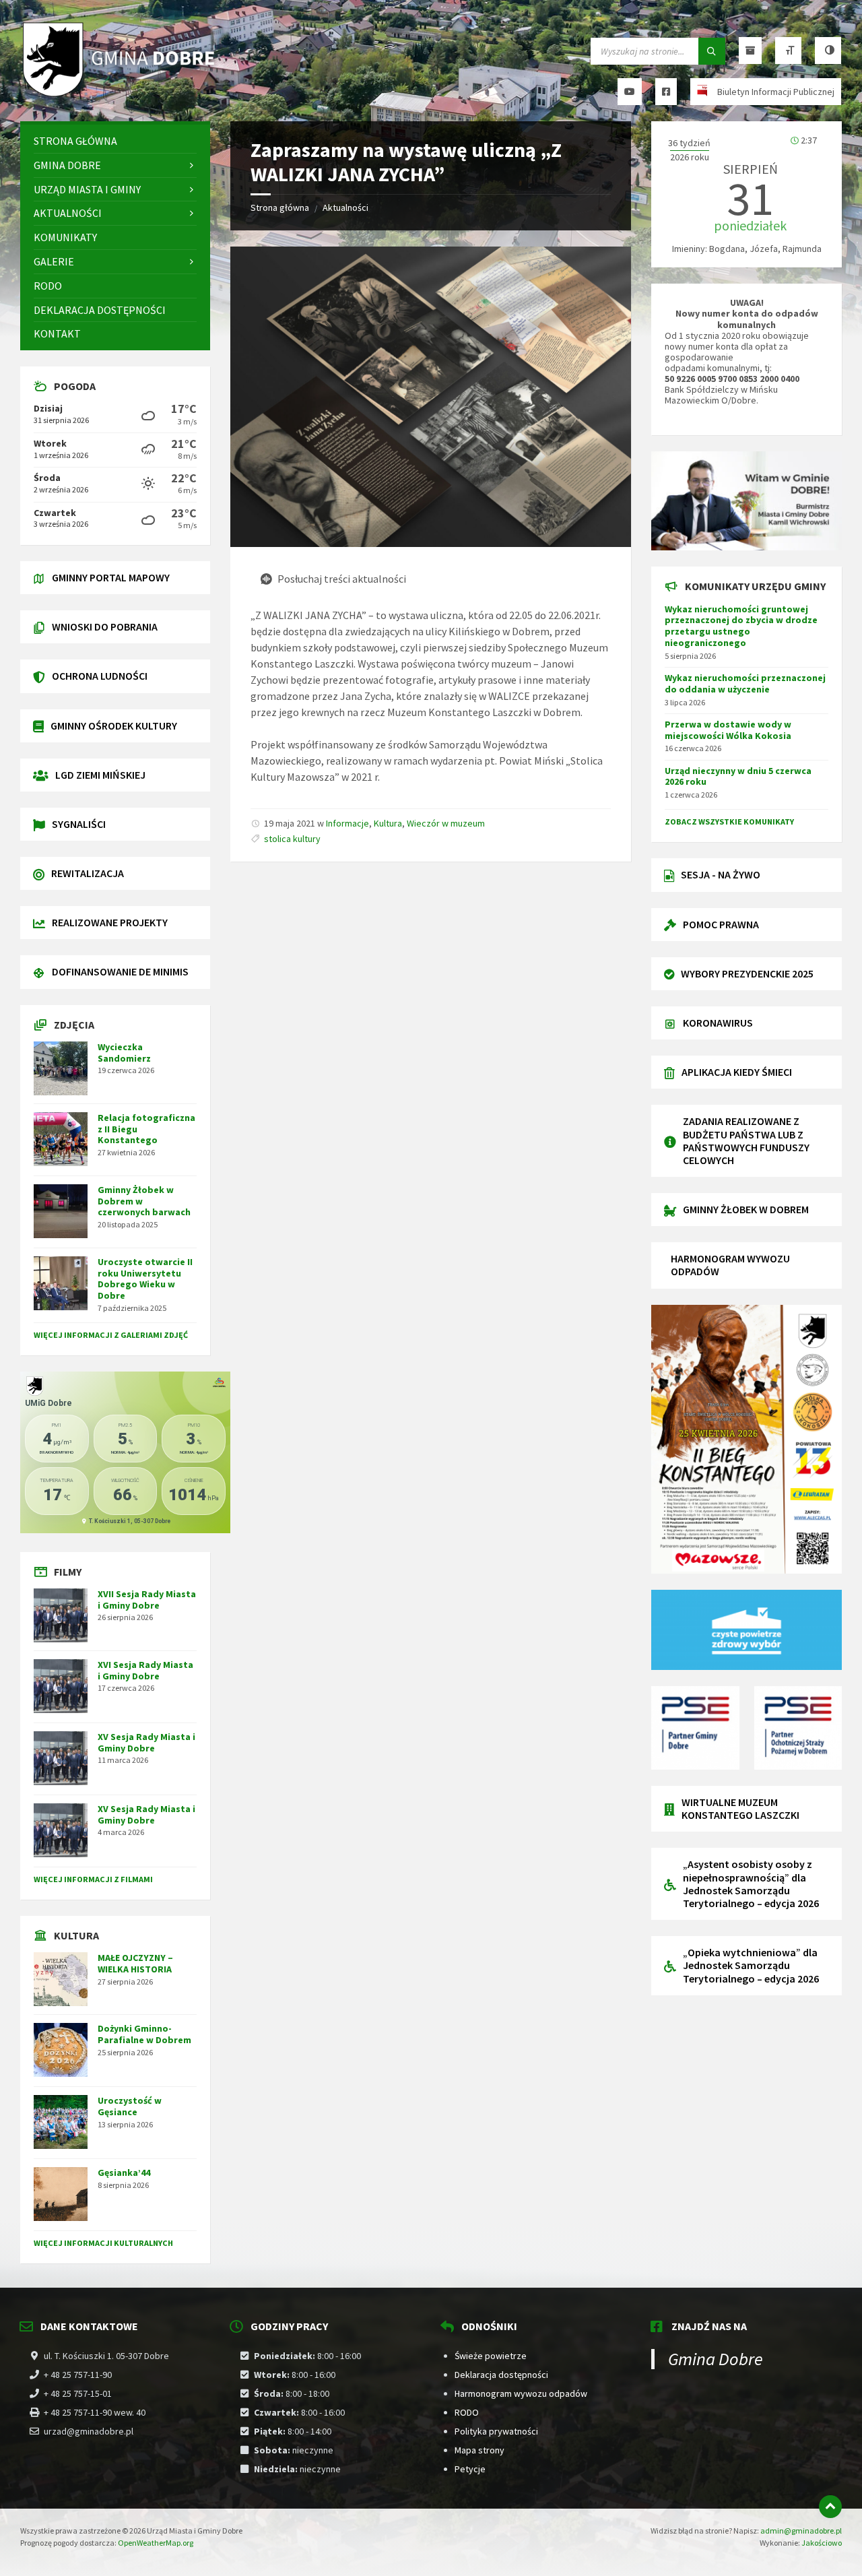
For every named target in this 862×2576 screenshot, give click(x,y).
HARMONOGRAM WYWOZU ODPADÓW (730, 1265)
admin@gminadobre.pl (801, 2531)
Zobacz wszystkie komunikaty (729, 822)
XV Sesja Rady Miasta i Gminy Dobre (146, 1742)
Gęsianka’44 (124, 2172)
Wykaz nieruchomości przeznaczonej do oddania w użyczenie (745, 683)
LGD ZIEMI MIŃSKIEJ (100, 775)
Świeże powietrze (491, 2356)
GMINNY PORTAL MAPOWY (111, 577)
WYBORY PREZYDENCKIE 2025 (747, 973)
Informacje (347, 823)
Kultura (388, 823)
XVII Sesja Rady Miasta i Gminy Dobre (147, 1600)
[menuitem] (115, 141)
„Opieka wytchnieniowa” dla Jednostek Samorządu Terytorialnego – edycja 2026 (751, 1965)
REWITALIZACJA (88, 873)
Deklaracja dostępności (501, 2375)
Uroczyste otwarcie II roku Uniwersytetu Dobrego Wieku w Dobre (145, 1279)
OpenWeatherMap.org (156, 2543)
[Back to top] (830, 2507)
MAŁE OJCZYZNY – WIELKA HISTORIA (135, 1963)
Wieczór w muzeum (446, 823)
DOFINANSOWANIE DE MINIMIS (120, 971)
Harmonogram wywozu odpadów (521, 2393)
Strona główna (280, 207)
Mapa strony (479, 2450)
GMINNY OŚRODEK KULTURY (114, 726)
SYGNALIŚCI (79, 824)
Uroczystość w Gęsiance (130, 2106)
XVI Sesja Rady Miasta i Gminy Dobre (145, 1670)
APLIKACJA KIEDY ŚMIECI (737, 1072)
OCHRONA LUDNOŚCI (100, 676)
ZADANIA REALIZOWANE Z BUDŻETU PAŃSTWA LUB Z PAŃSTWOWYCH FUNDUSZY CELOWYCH (746, 1140)
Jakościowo (822, 2543)
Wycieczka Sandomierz (124, 1053)
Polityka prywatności (496, 2431)
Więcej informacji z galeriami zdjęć (111, 1335)
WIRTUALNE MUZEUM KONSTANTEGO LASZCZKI (740, 1808)
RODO (467, 2412)
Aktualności (345, 207)
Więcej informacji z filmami (93, 1879)
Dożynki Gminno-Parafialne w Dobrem (144, 2034)
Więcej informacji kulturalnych (103, 2243)
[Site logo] (121, 95)
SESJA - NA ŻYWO (721, 874)
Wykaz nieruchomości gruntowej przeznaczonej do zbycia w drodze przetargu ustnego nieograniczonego (741, 626)
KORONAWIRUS (718, 1023)
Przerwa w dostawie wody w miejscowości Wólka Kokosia (728, 730)
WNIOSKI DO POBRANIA (105, 626)
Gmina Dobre (716, 2359)
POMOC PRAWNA (721, 924)
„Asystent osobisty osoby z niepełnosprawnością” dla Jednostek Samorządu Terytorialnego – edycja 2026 (751, 1883)
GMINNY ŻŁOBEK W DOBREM (746, 1209)
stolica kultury (292, 839)
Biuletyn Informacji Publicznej (776, 92)
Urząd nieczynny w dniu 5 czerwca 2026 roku (738, 776)
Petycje (470, 2469)
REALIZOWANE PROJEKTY (110, 922)
